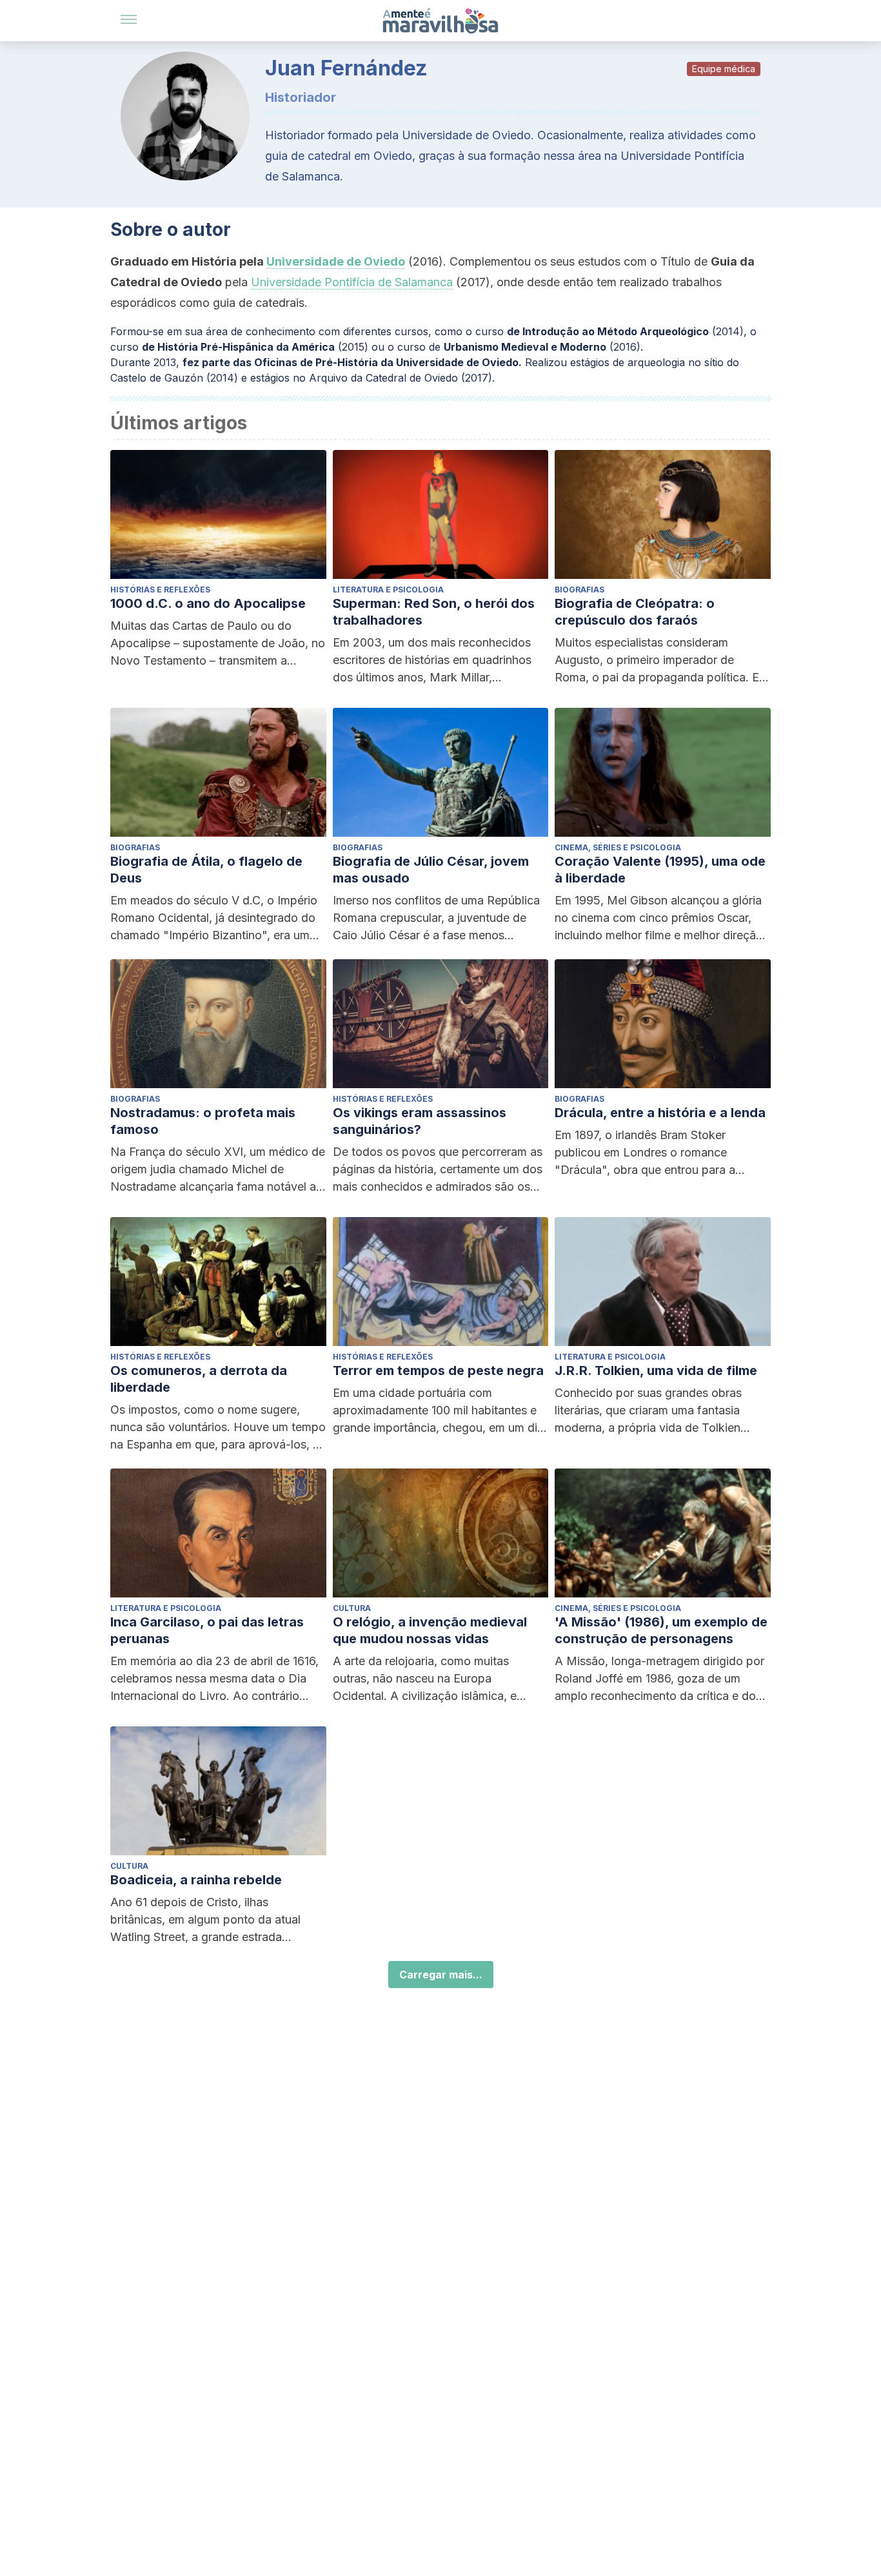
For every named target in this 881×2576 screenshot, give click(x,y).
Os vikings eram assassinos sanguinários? (420, 1121)
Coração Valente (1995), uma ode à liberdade (660, 870)
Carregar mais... (441, 1975)
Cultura (352, 1608)
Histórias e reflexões (160, 590)
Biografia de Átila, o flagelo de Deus (206, 870)
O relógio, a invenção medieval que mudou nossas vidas (430, 1630)
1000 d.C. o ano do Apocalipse (208, 603)
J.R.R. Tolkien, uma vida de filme (656, 1371)
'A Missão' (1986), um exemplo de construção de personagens (661, 1630)
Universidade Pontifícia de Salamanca (352, 282)
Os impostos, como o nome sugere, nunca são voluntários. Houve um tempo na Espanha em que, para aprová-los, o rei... (218, 1428)
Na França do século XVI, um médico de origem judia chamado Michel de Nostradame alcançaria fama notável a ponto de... (218, 1170)
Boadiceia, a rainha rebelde (196, 1880)
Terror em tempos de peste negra (438, 1371)
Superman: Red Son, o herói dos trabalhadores (434, 612)
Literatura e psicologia (388, 590)
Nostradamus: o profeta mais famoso (203, 1121)
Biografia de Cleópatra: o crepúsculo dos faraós (635, 612)
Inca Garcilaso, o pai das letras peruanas (207, 1630)
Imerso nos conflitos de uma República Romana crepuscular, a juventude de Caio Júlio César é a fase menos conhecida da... (436, 919)
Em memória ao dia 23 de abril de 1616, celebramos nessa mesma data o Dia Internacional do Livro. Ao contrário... (214, 1678)
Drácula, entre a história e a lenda (660, 1113)
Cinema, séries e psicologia (618, 847)
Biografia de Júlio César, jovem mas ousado (431, 870)
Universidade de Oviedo (336, 261)
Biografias (579, 590)
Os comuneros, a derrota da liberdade (199, 1379)
